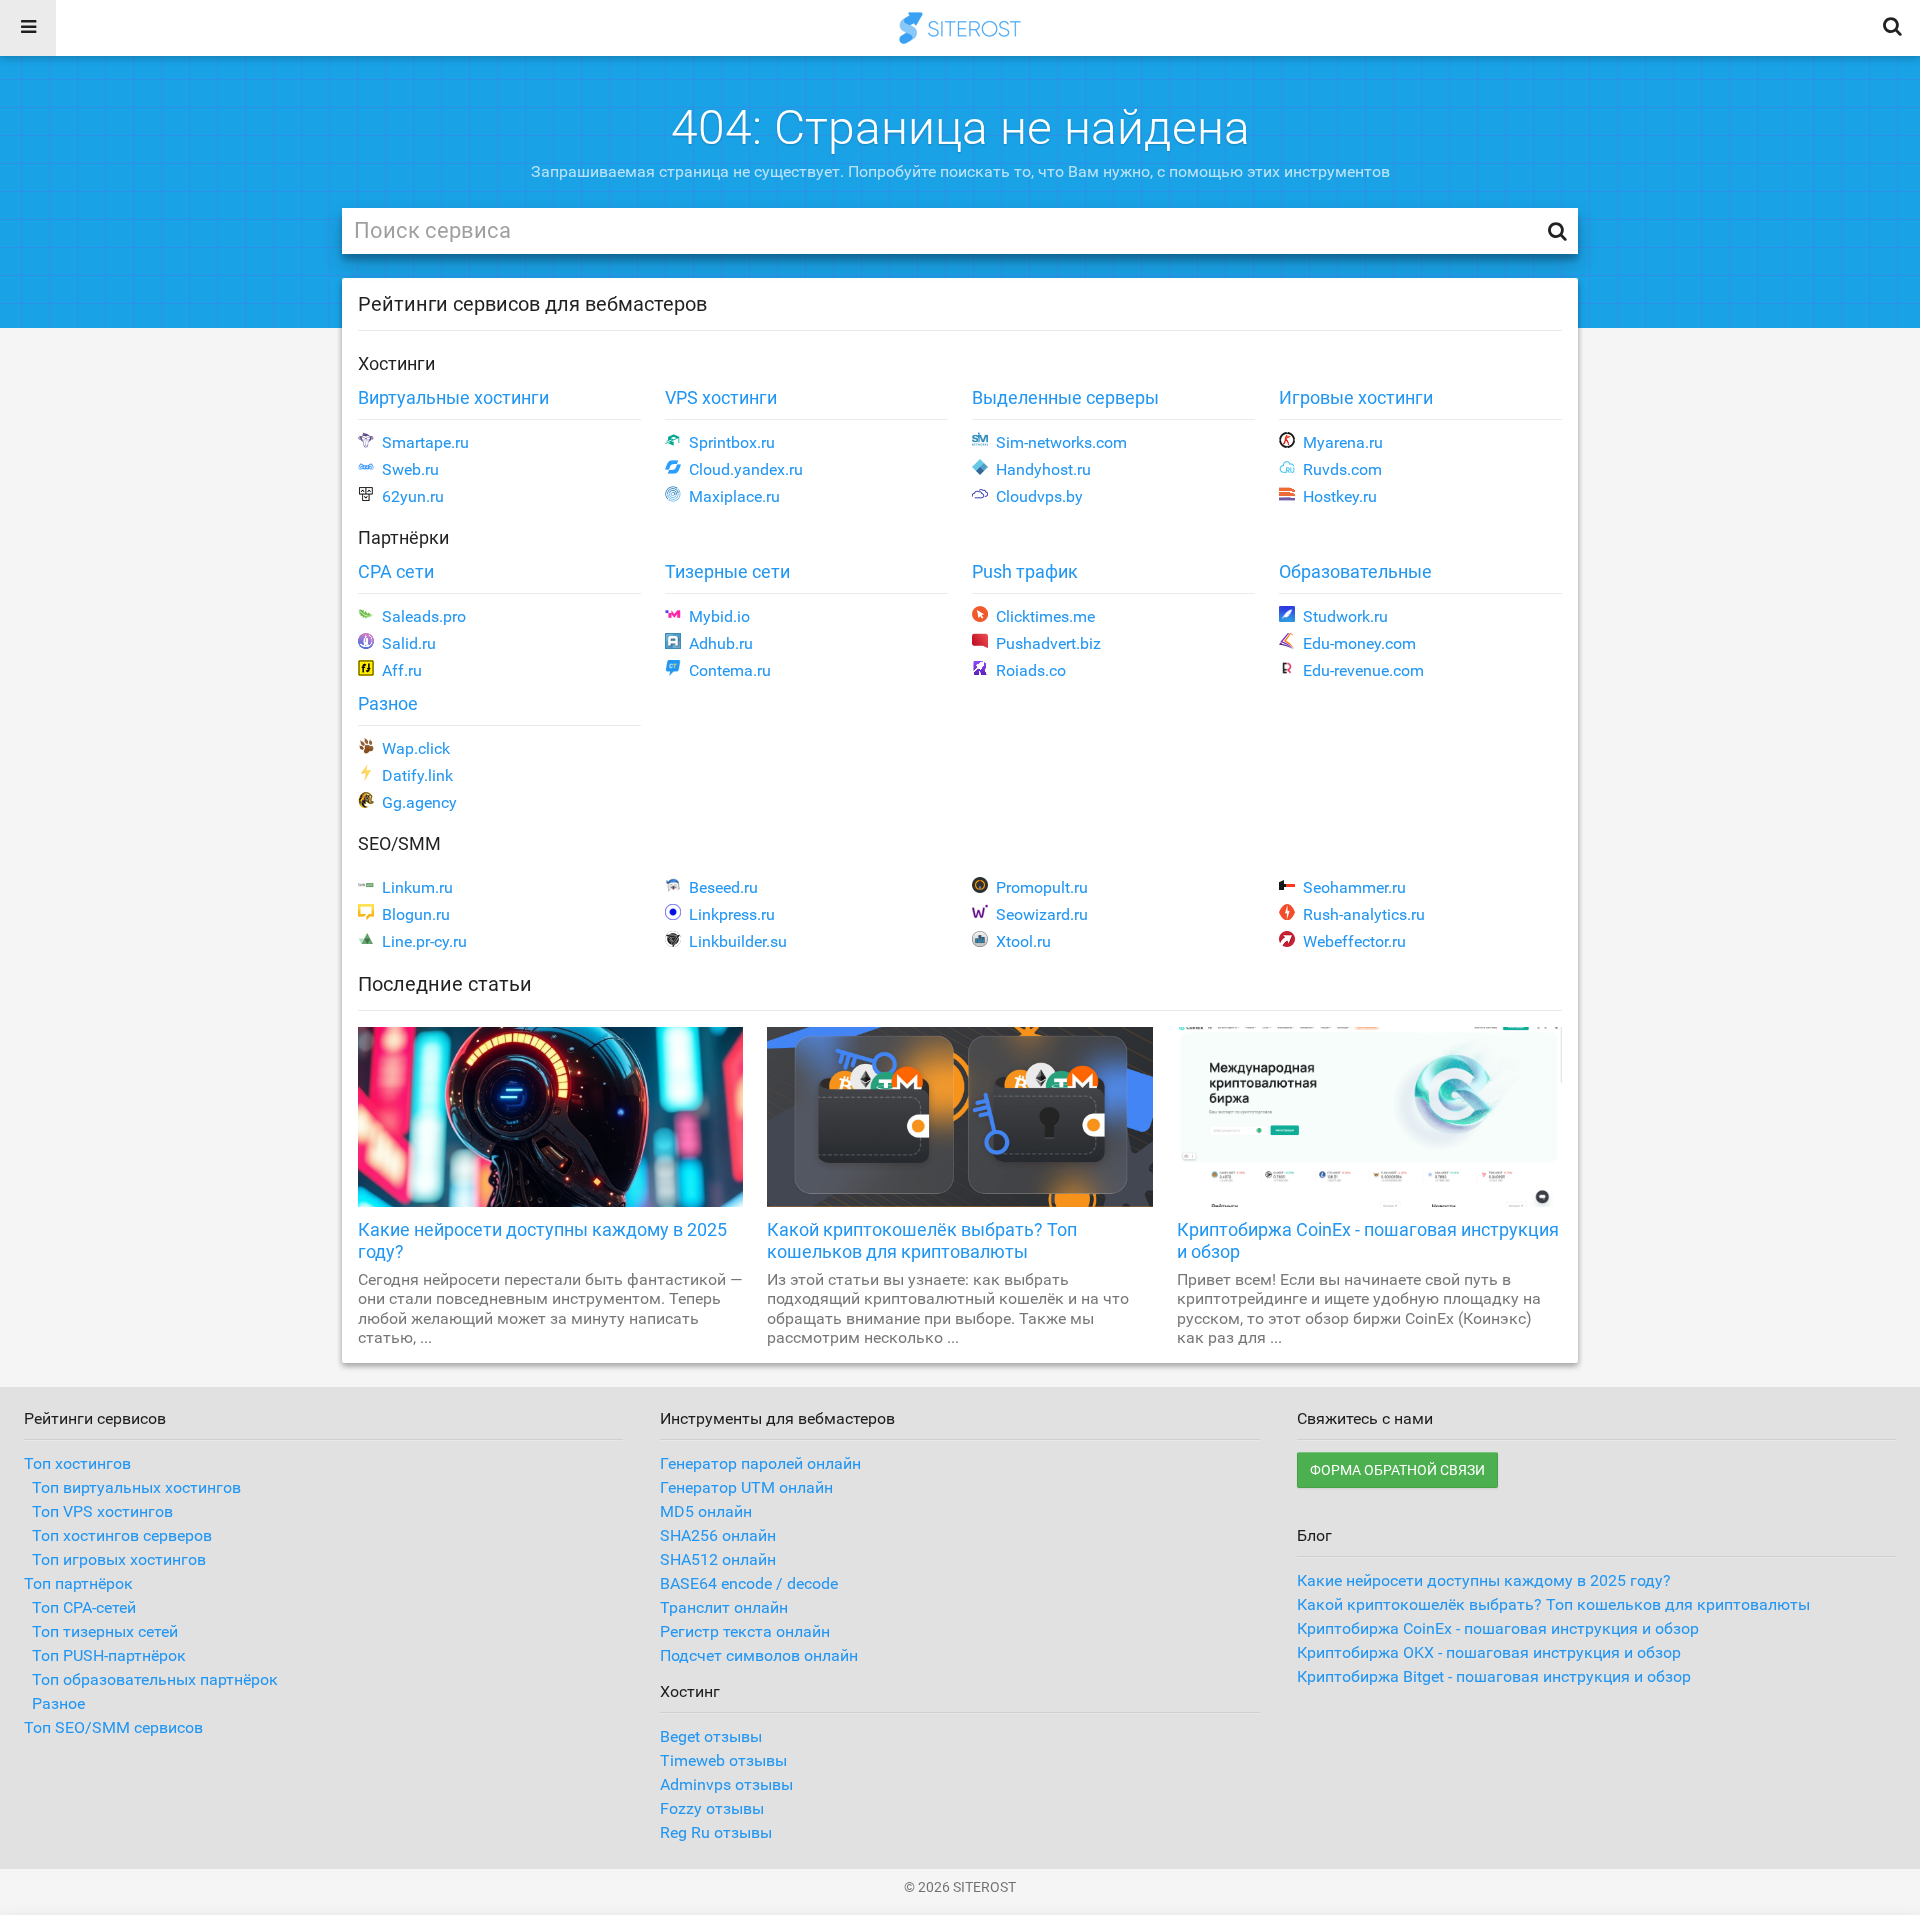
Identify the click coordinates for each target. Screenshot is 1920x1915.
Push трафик (1025, 571)
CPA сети (396, 571)
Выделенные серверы (1065, 397)
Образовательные (1355, 571)
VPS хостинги (721, 397)
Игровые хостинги (1356, 397)
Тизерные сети (727, 571)
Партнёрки (403, 537)
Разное (388, 703)
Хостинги (396, 363)
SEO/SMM (399, 843)
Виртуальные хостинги (453, 397)
